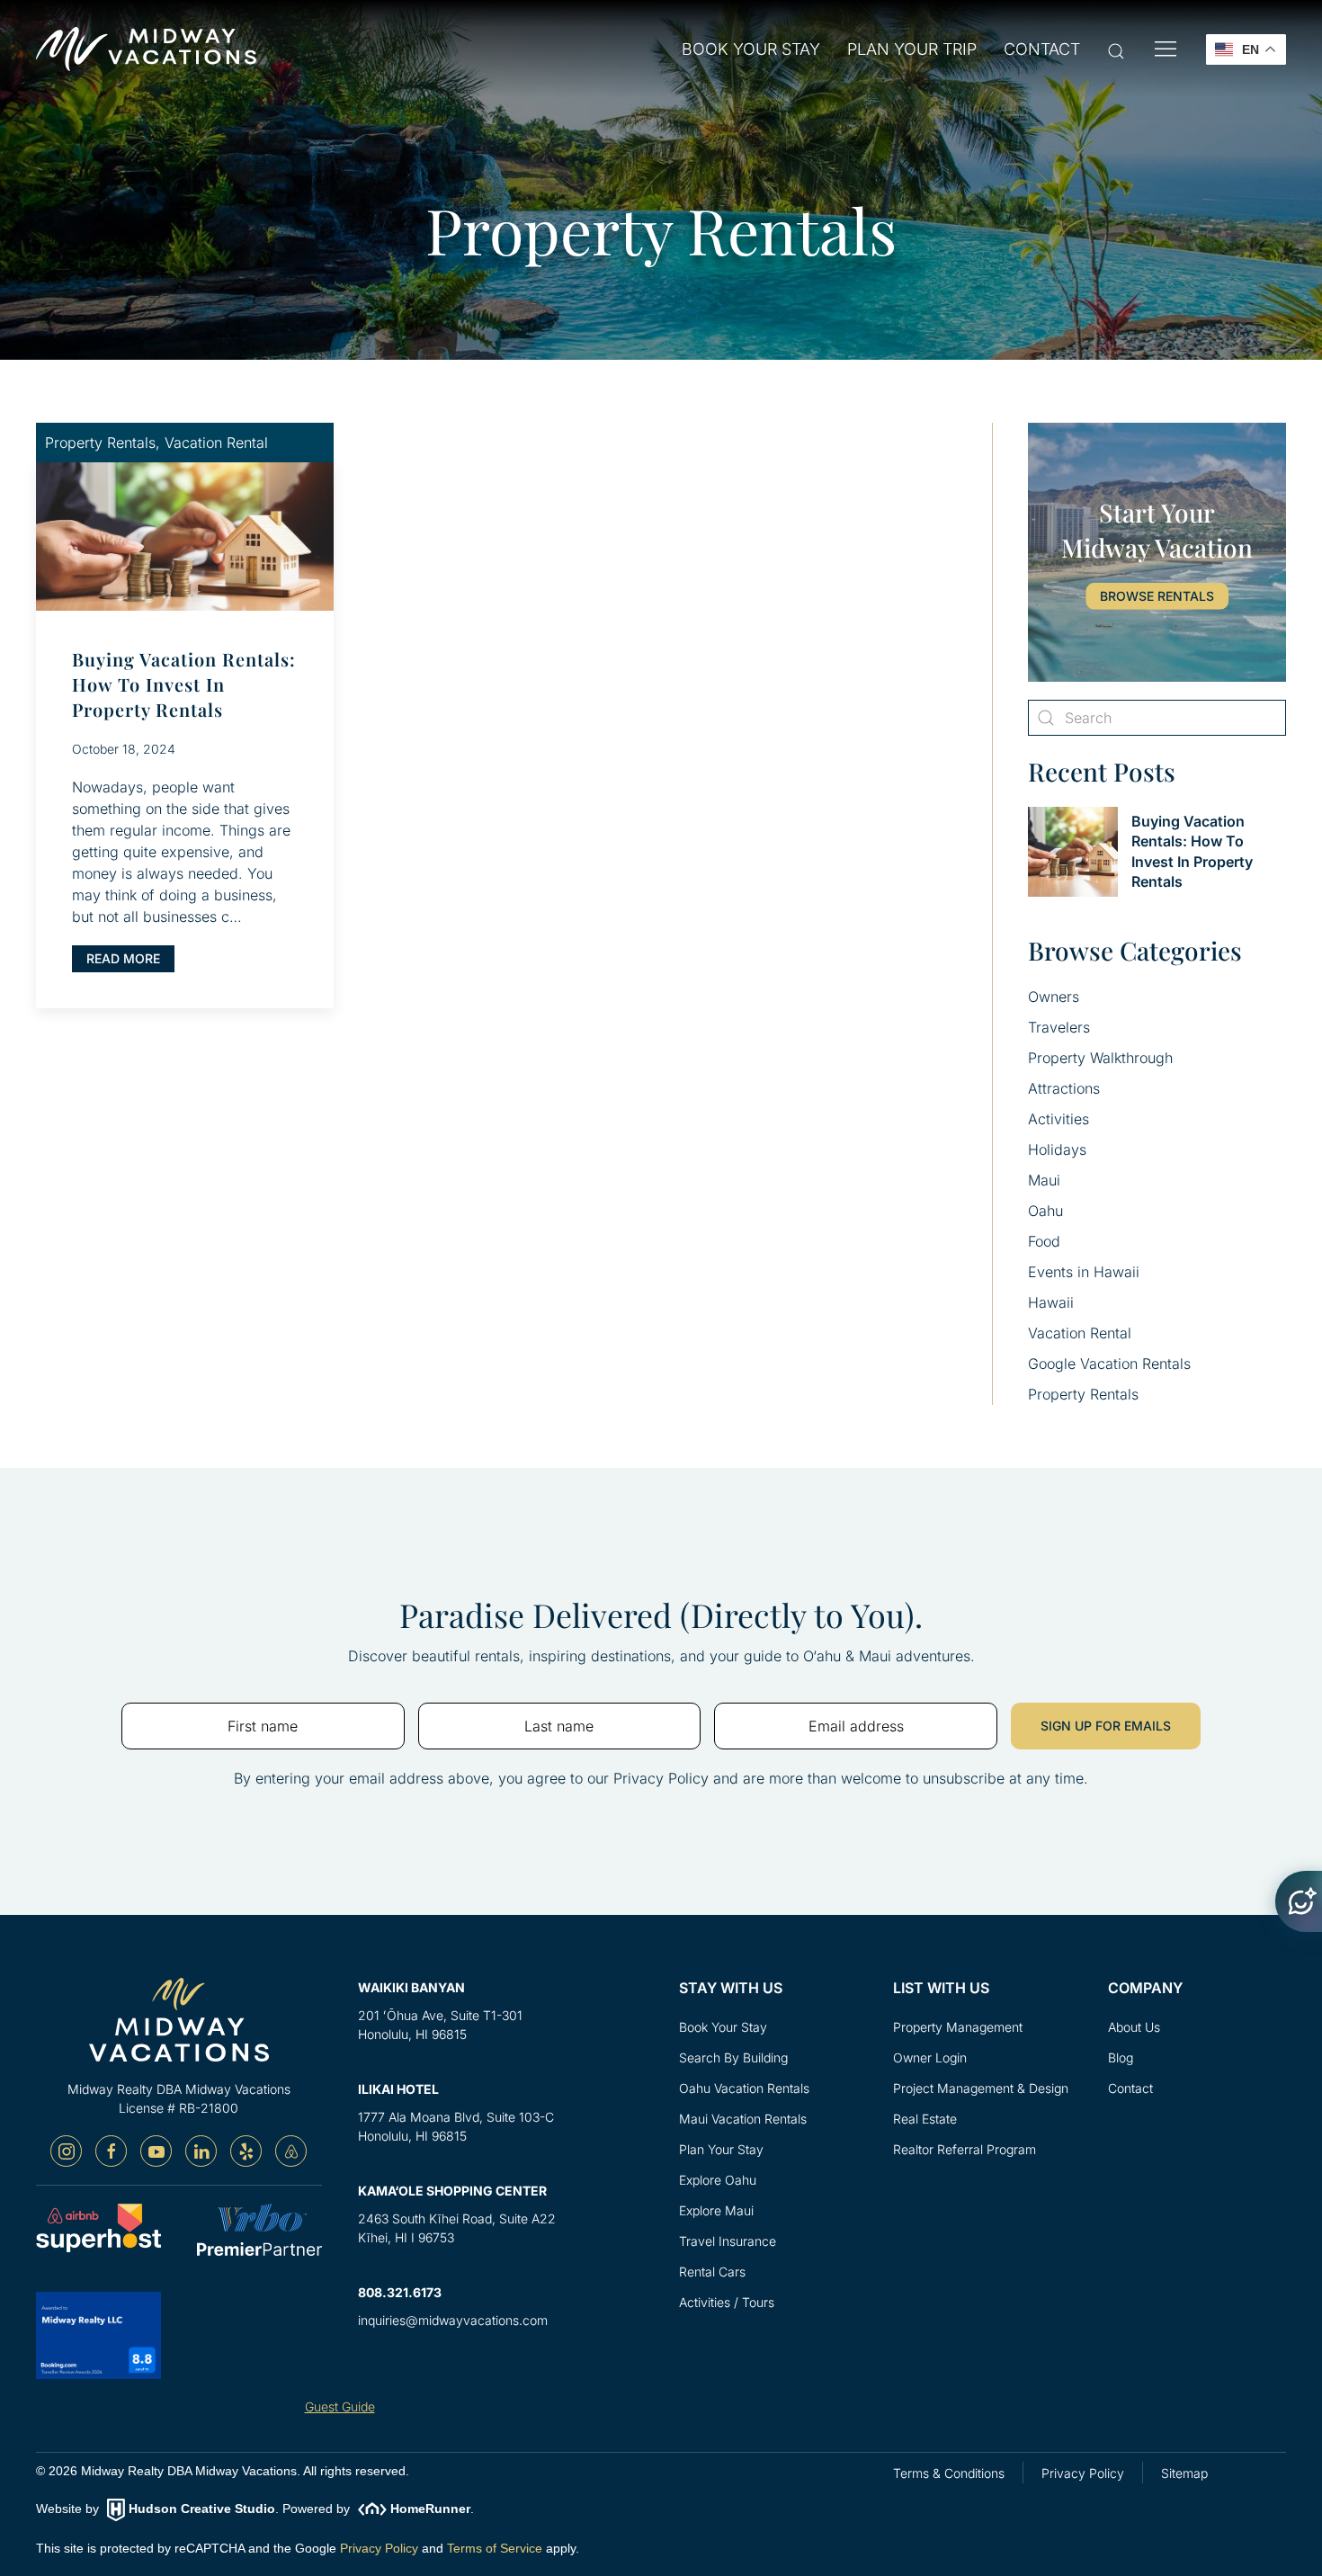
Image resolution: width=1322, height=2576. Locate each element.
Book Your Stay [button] (751, 49)
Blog (1121, 2057)
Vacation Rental (1080, 1333)
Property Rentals (1083, 1394)
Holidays (1057, 1149)
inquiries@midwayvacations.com (453, 2320)
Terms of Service (495, 2548)
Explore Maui (716, 2210)
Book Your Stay (723, 2027)
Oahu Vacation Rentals (744, 2088)
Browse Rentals (1157, 596)
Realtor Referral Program (965, 2149)
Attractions (1064, 1088)
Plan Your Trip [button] (912, 49)
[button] (1116, 50)
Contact (1042, 49)
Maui (1044, 1180)
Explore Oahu (718, 2180)
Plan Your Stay (721, 2149)
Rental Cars (712, 2272)
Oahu (1045, 1211)
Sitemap (1184, 2473)
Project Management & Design (981, 2088)
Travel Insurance (728, 2241)
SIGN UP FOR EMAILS (1106, 1726)
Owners (1054, 997)
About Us (1134, 2027)
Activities (1058, 1119)
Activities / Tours (727, 2302)
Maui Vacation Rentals (743, 2119)
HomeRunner (430, 2509)
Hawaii (1051, 1302)
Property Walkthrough (1100, 1058)
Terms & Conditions (949, 2473)
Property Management (958, 2027)
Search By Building (733, 2057)
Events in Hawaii (1084, 1272)
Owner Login (930, 2057)
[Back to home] (146, 49)
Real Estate (925, 2119)
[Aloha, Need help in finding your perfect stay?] (1299, 1901)
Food (1044, 1241)
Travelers (1059, 1027)
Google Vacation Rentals (1109, 1364)
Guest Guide (340, 2406)
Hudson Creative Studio (202, 2509)
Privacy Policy (379, 2548)
